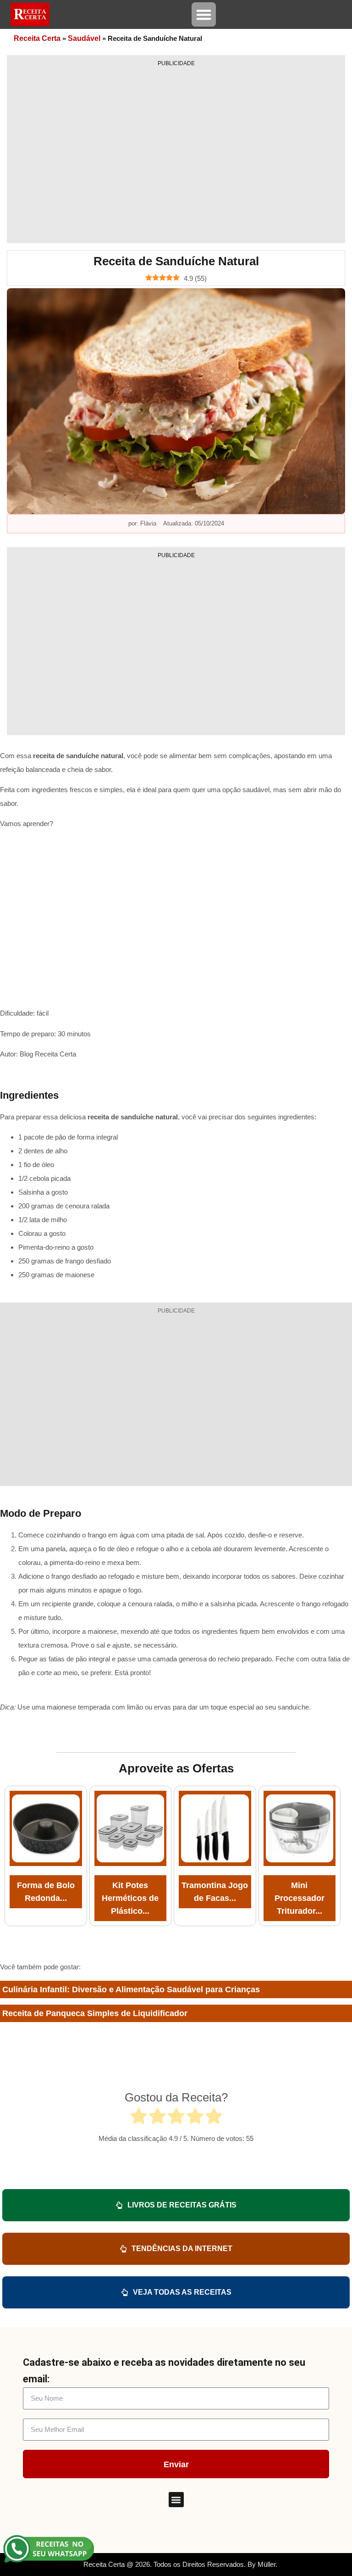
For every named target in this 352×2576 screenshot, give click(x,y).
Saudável (84, 38)
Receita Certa (37, 38)
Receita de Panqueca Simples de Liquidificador (95, 2013)
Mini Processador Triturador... (300, 1898)
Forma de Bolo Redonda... (46, 1892)
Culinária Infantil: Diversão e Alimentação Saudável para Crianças (131, 1989)
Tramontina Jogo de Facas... (215, 1892)
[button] (204, 14)
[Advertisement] (176, 152)
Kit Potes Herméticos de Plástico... (130, 1898)
